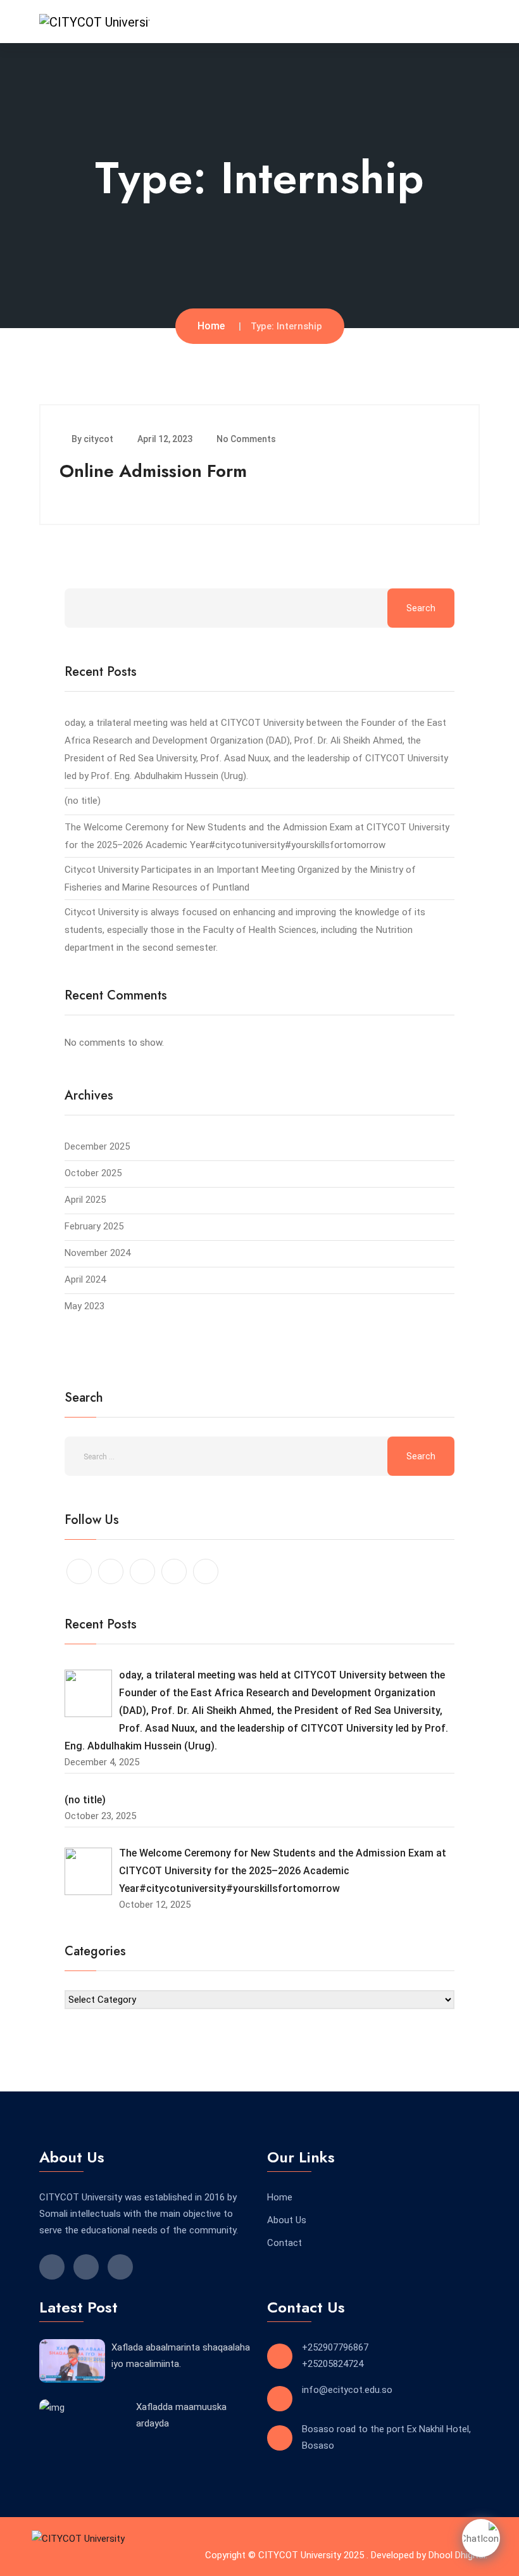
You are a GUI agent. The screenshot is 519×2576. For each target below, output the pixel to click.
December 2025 (97, 1146)
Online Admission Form (153, 471)
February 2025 (94, 1226)
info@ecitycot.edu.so (347, 2390)
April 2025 (85, 1200)
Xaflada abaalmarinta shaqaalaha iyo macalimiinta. (181, 2356)
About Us (287, 2220)
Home (211, 326)
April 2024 (85, 1279)
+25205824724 (333, 2364)
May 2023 (84, 1306)
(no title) (83, 801)
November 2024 (97, 1253)
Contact (285, 2243)
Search (421, 608)
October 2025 (93, 1173)
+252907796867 (335, 2347)
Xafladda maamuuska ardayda (181, 2415)
